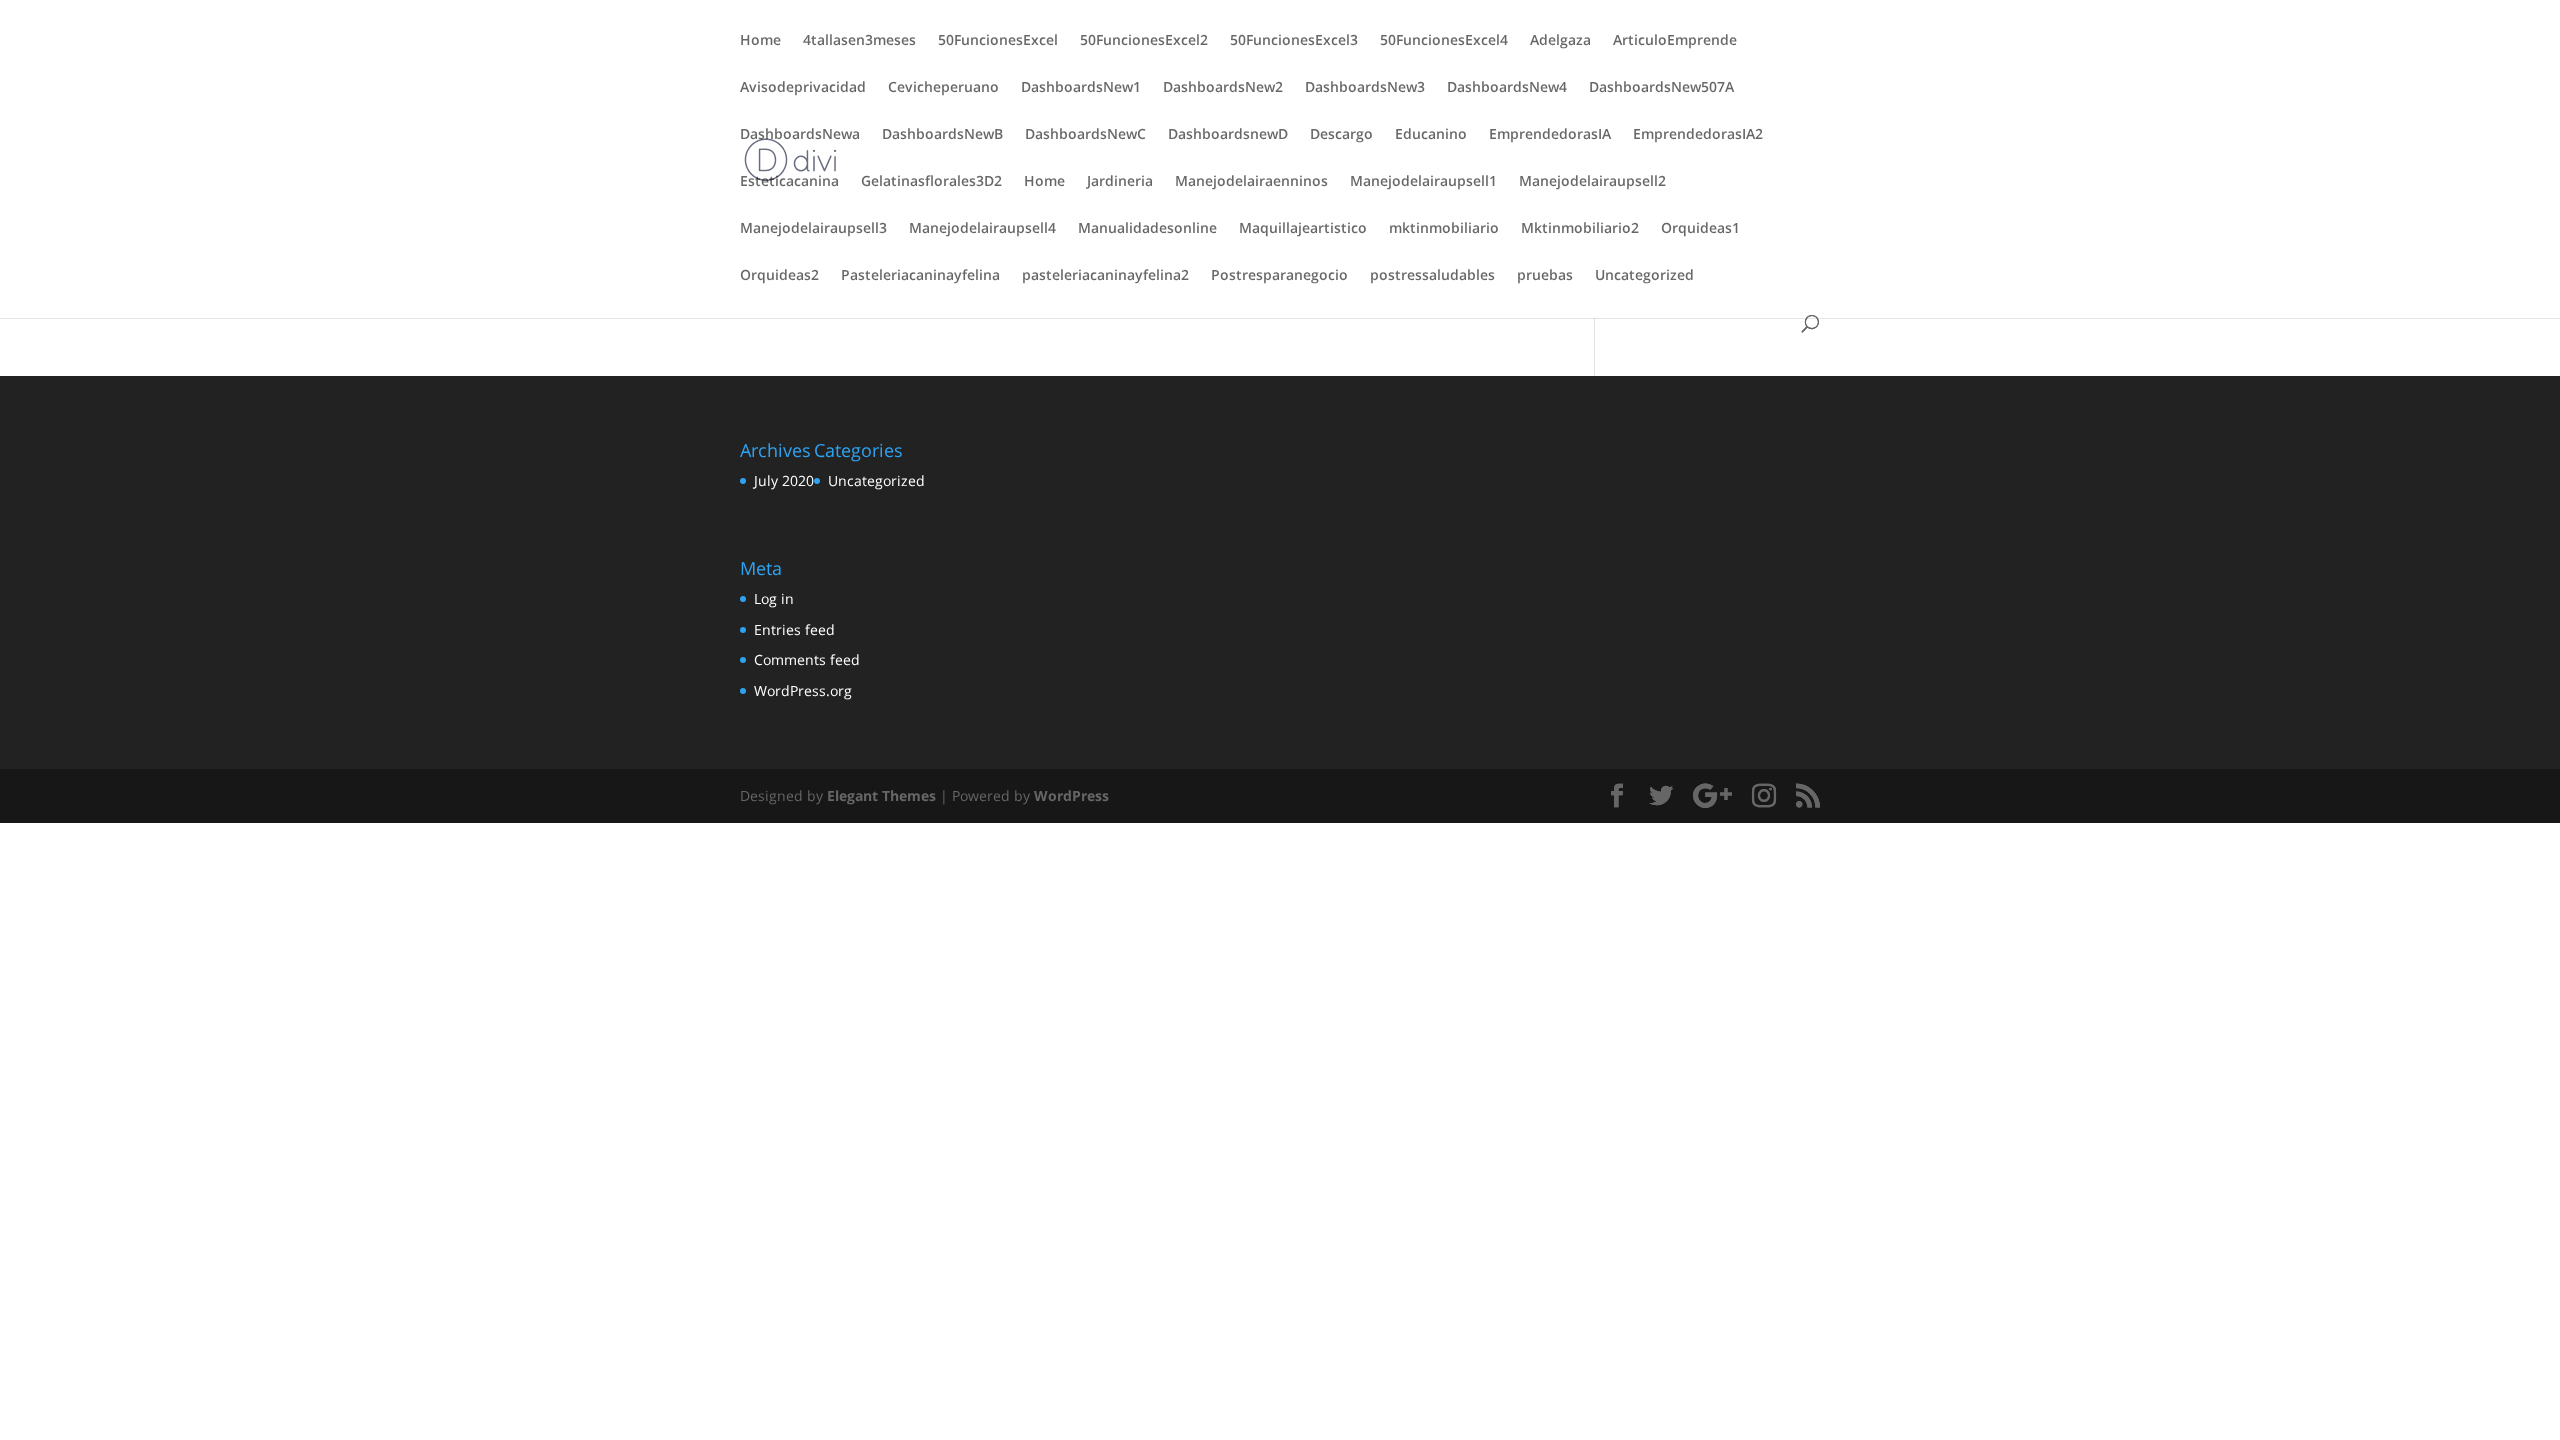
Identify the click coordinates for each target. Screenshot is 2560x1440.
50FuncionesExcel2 (1144, 41)
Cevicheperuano (943, 88)
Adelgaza (1560, 41)
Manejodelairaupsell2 (1592, 182)
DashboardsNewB (942, 135)
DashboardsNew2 (1223, 88)
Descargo (1341, 135)
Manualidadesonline (1147, 229)
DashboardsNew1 (1081, 88)
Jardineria (1120, 182)
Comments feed (807, 659)
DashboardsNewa (800, 135)
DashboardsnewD (1228, 135)
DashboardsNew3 (1365, 88)
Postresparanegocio (1279, 276)
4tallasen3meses (859, 41)
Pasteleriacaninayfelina (920, 276)
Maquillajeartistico (1303, 229)
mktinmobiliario (1444, 229)
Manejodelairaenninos (1251, 182)
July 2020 (784, 480)
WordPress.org (803, 690)
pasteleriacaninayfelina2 (1105, 276)
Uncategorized (1644, 276)
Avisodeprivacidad (803, 88)
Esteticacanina (789, 182)
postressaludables (1432, 276)
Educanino (1431, 135)
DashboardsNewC (1085, 135)
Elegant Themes (881, 795)
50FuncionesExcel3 (1294, 41)
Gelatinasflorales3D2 (931, 182)
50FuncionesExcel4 (1444, 41)
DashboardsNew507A (1661, 88)
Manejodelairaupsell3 (813, 229)
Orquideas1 (1700, 229)
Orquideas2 (779, 276)
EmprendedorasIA (1550, 135)
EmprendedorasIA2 (1698, 135)
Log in (774, 598)
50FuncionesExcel (998, 41)
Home (760, 41)
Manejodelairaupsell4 (982, 229)
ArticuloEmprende (1675, 41)
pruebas (1545, 276)
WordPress (1071, 795)
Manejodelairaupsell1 (1423, 182)
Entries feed (794, 629)
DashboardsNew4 (1507, 88)
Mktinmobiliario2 (1580, 229)
